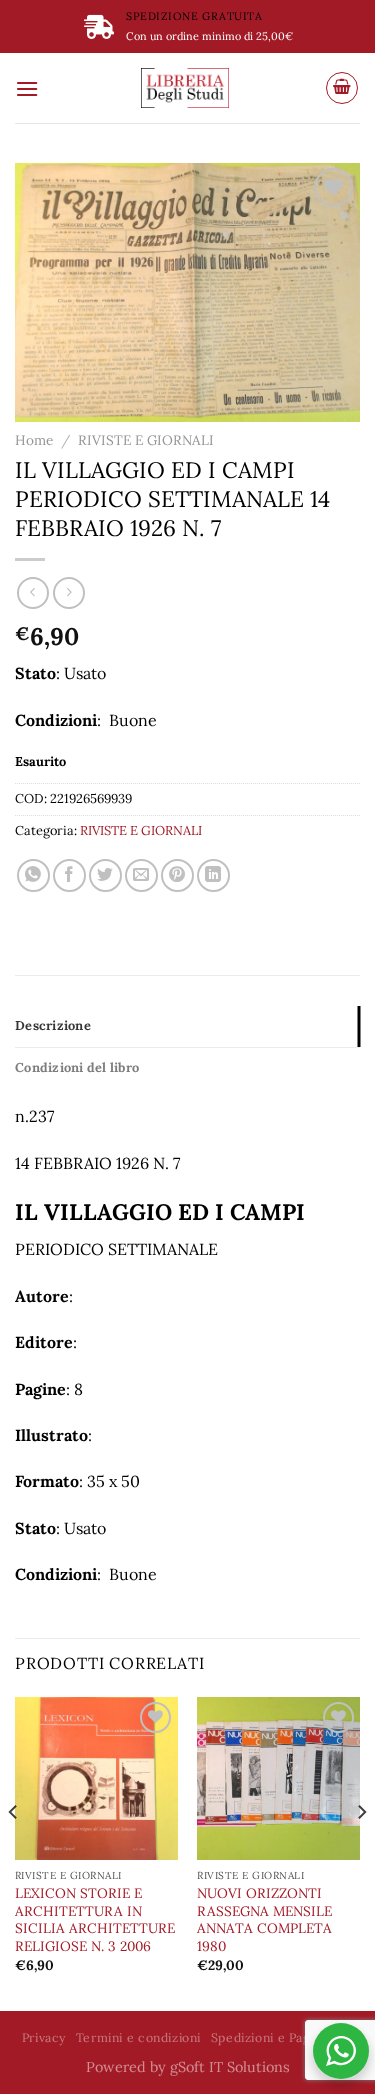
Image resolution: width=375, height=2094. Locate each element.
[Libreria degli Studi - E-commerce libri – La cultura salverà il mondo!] (185, 88)
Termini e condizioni (138, 2037)
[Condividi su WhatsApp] (33, 875)
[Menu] (27, 88)
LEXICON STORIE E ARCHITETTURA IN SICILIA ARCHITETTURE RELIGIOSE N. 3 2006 (95, 1920)
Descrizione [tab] (53, 1025)
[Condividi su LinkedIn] (213, 875)
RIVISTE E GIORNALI (146, 440)
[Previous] (14, 1852)
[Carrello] (342, 88)
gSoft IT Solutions (230, 2067)
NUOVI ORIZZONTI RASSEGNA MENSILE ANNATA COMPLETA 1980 (264, 1920)
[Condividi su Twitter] (105, 875)
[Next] (361, 1852)
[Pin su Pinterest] (177, 875)
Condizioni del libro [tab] (77, 1067)
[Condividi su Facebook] (69, 875)
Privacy (44, 2037)
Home (34, 440)
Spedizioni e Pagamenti (282, 2037)
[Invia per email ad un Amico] (141, 875)
